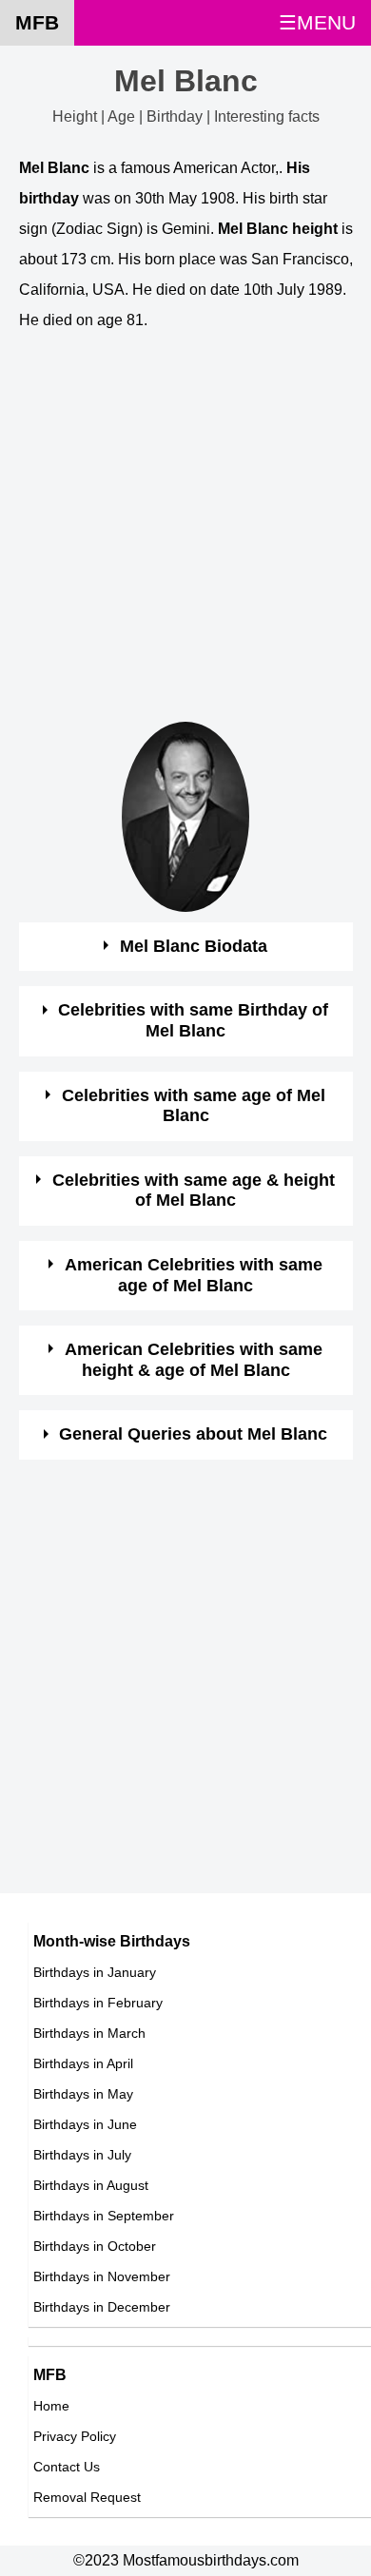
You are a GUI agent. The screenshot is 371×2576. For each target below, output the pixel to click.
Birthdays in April (83, 2063)
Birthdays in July (82, 2155)
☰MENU (317, 22)
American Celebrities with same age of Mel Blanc (194, 1275)
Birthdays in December (102, 2307)
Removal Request (87, 2497)
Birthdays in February (98, 2003)
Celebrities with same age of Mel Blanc (194, 1106)
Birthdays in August (91, 2185)
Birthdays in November (102, 2276)
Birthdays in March (89, 2033)
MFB (37, 22)
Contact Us (67, 2467)
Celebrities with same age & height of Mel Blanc (194, 1191)
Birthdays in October (95, 2246)
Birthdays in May (83, 2094)
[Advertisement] (185, 536)
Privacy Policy (75, 2436)
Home (51, 2406)
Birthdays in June (85, 2124)
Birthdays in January (95, 1972)
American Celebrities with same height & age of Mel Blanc (194, 1360)
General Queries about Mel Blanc (193, 1434)
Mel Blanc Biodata (194, 946)
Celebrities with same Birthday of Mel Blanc (193, 1020)
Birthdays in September (104, 2216)
